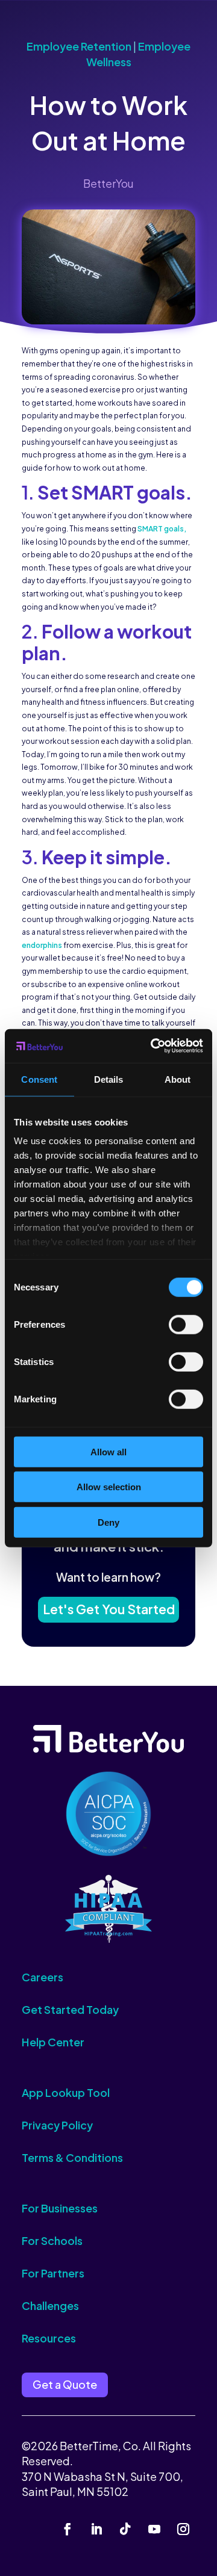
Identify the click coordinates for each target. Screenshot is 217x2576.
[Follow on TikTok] (125, 2529)
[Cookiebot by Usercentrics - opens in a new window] (153, 1046)
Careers (42, 1977)
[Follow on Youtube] (154, 2529)
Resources (49, 2338)
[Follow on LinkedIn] (96, 2529)
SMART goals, (162, 529)
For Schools (52, 2240)
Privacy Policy (57, 2125)
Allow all (108, 1451)
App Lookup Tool (66, 2092)
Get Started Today (70, 2009)
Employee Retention (79, 46)
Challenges (50, 2305)
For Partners (53, 2273)
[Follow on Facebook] (68, 2529)
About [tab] (178, 1079)
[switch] (186, 1324)
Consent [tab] (39, 1079)
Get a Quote (65, 2384)
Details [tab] (109, 1079)
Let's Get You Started (109, 1609)
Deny (108, 1522)
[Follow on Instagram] (183, 2529)
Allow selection (109, 1487)
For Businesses (60, 2208)
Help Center (53, 2042)
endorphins (42, 945)
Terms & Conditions (72, 2157)
